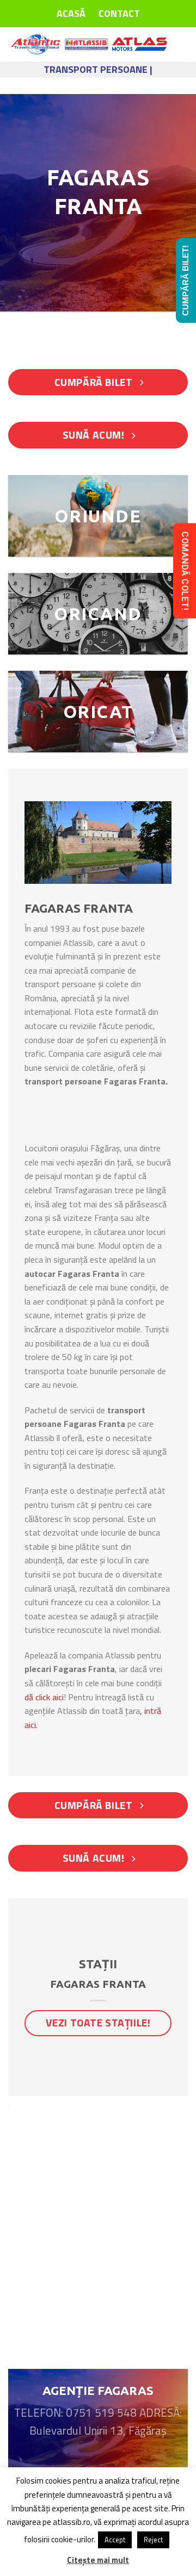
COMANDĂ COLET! (185, 570)
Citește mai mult (98, 2560)
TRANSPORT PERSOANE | (98, 69)
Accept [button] (115, 2540)
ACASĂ (71, 13)
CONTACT (119, 13)
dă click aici (44, 1697)
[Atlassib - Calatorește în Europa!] (90, 45)
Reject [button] (153, 2540)
